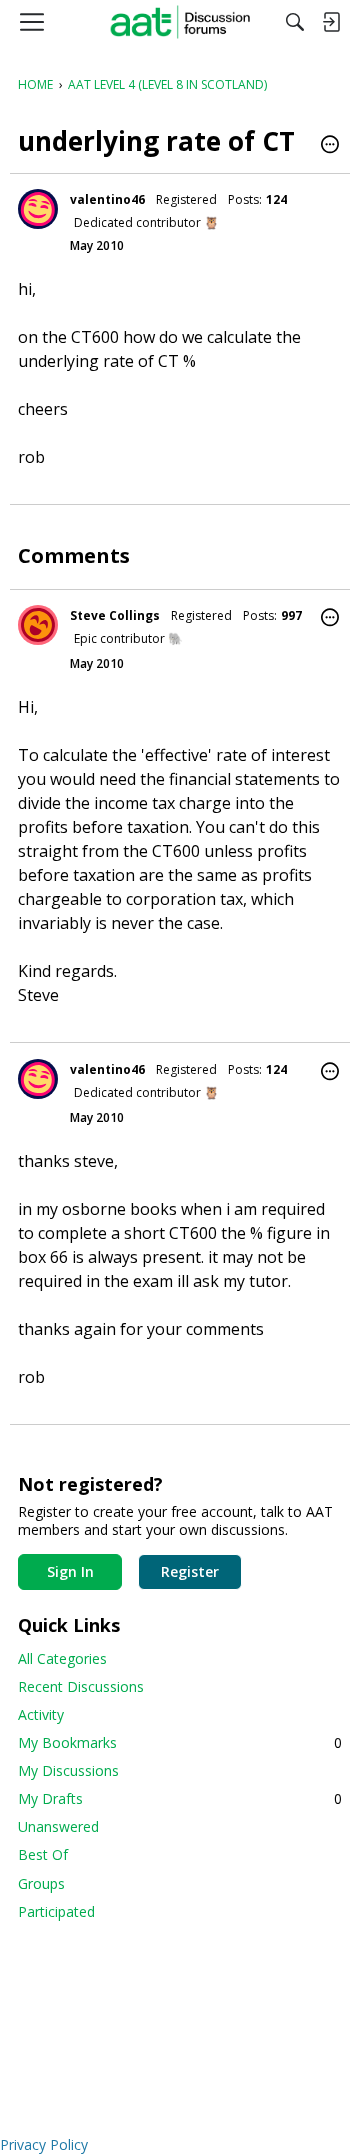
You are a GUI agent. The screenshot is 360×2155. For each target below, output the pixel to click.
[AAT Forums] (180, 22)
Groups (41, 1883)
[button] (330, 146)
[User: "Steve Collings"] (38, 625)
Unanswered (58, 1826)
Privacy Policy (44, 2144)
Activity (41, 1714)
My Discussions (68, 1770)
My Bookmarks (180, 1742)
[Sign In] (331, 22)
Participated (56, 1911)
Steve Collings (115, 615)
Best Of (43, 1854)
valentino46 (107, 199)
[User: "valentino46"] (38, 209)
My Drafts (180, 1798)
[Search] (295, 22)
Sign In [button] (70, 1571)
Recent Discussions (81, 1686)
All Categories (62, 1658)
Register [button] (190, 1571)
